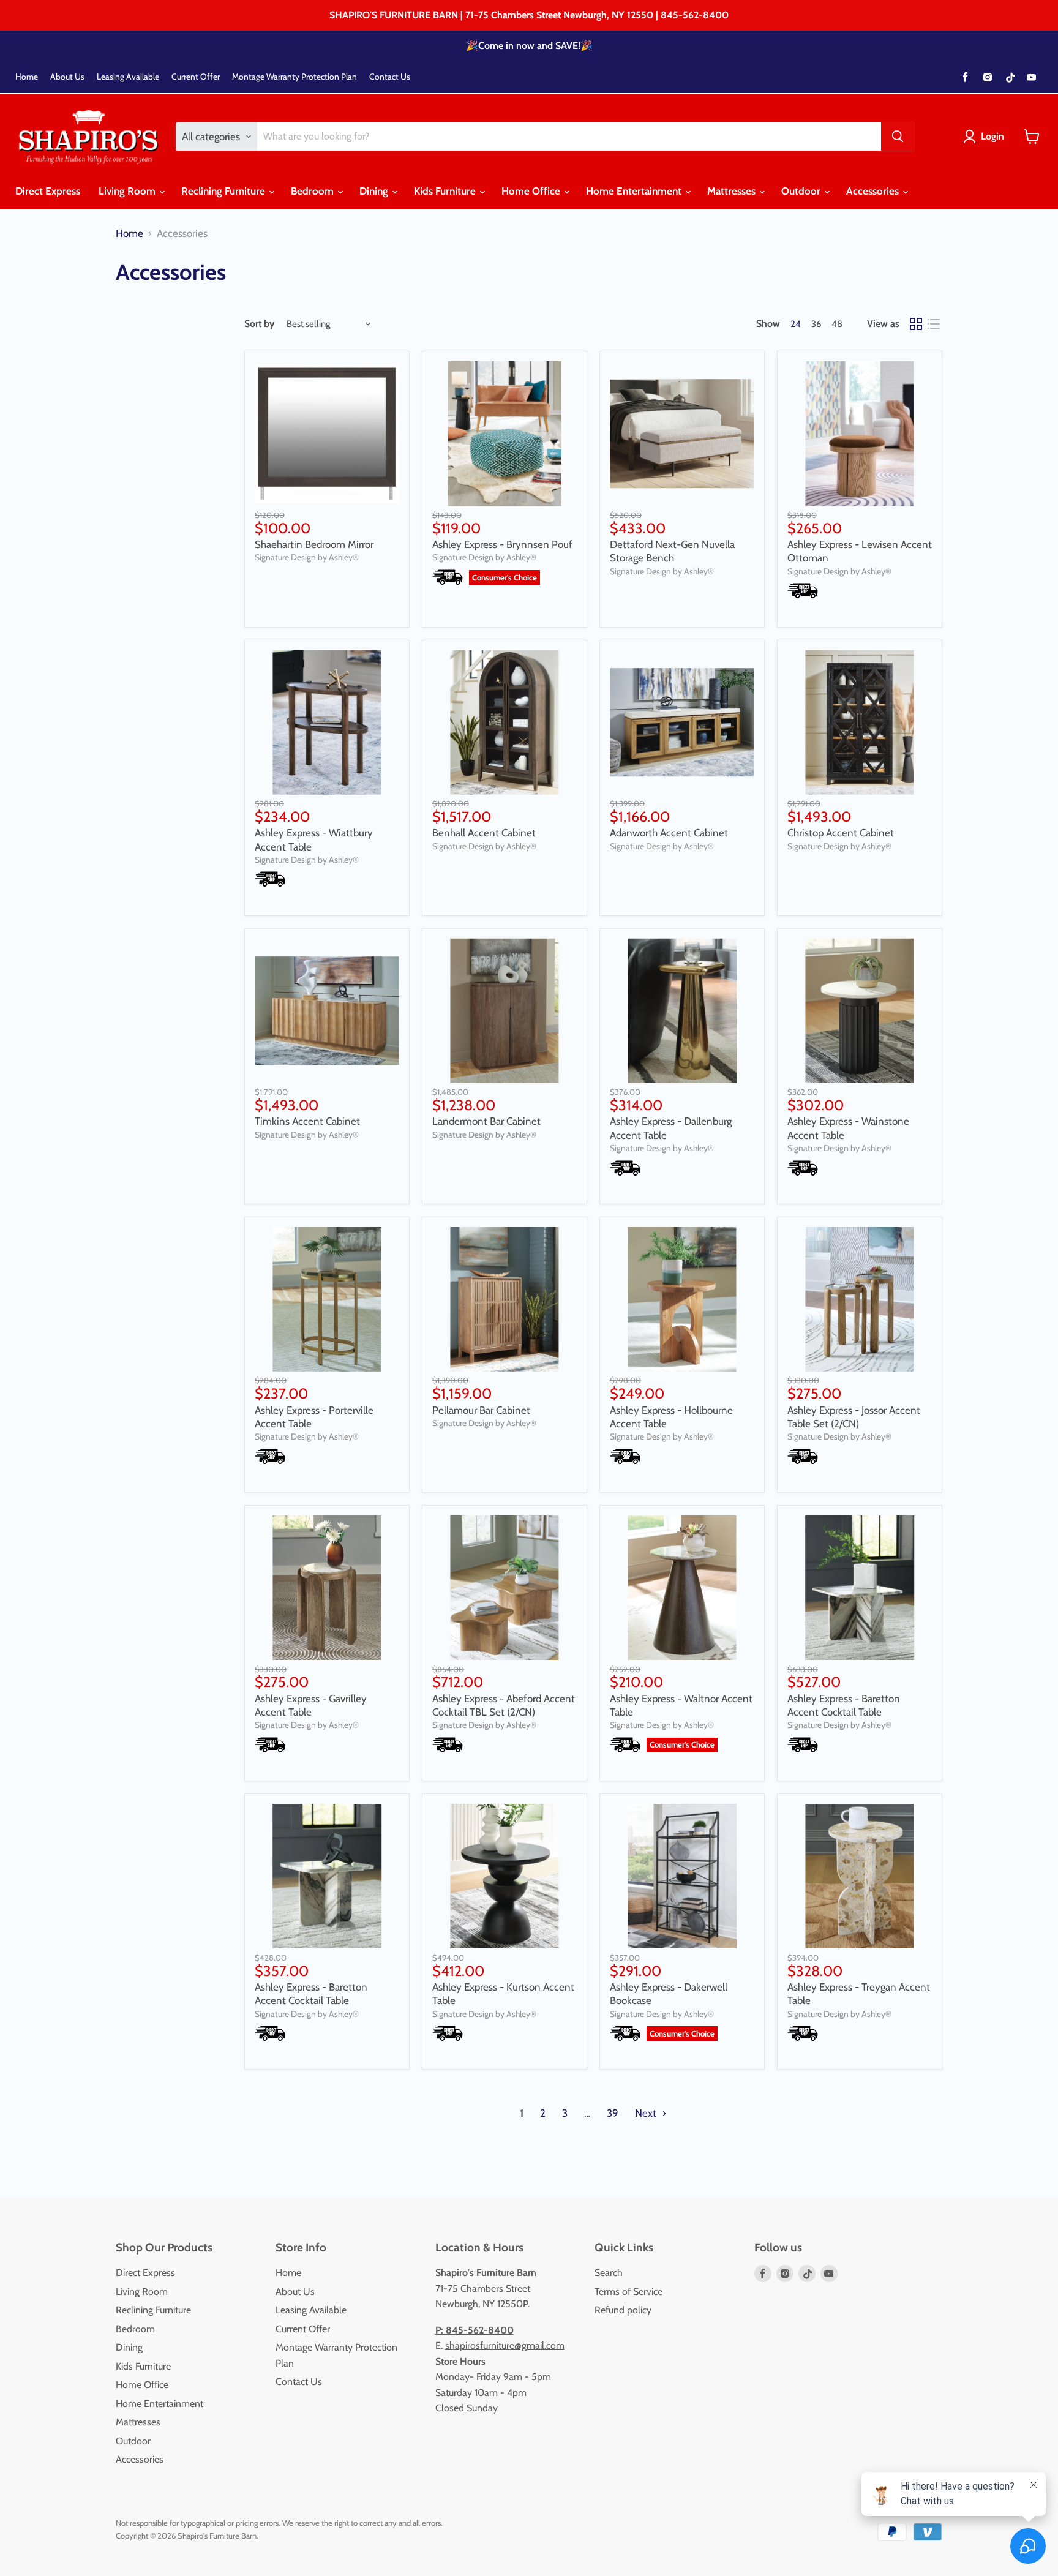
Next (647, 2113)
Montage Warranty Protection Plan (295, 77)
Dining (375, 191)
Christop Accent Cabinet (841, 833)
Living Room (128, 191)
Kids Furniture (446, 191)
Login (992, 136)
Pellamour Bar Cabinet (481, 1410)
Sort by (260, 324)
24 (796, 324)
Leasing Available (128, 77)
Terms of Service (628, 2292)
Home (27, 77)
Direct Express (48, 191)
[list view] (934, 324)
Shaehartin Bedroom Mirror (314, 544)
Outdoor (802, 191)
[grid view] (916, 324)
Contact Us (390, 77)
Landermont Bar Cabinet (486, 1121)
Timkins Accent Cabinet (307, 1121)
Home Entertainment (635, 191)
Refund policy (623, 2310)
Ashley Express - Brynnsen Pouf (502, 544)
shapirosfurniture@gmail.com (505, 2345)
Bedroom (313, 191)
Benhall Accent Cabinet (484, 833)
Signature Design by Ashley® (307, 557)
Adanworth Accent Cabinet (669, 833)
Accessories (874, 191)
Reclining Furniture (224, 191)
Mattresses (733, 191)
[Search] (898, 137)
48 (837, 324)
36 (816, 324)
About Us (67, 77)
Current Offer (196, 77)
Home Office (532, 191)
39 (613, 2113)
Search (609, 2273)
